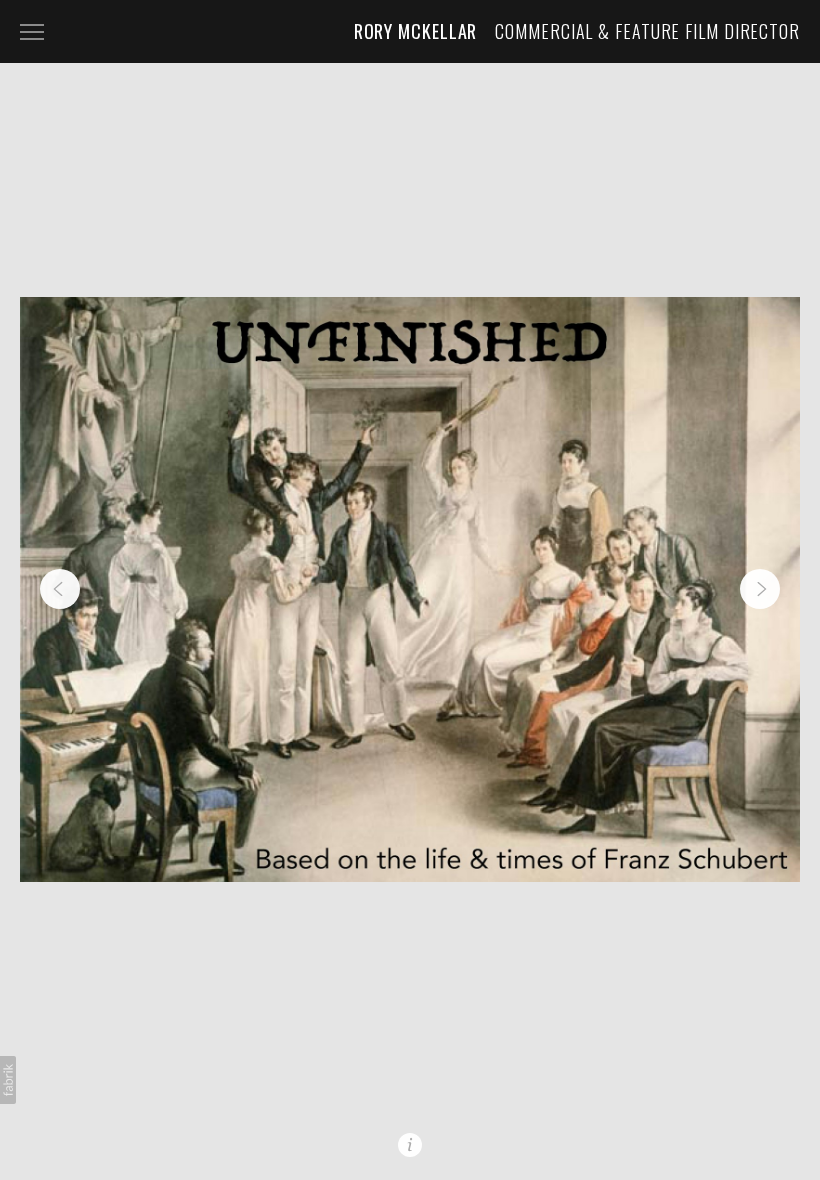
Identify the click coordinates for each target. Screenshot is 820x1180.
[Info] (410, 1145)
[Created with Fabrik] (8, 1080)
